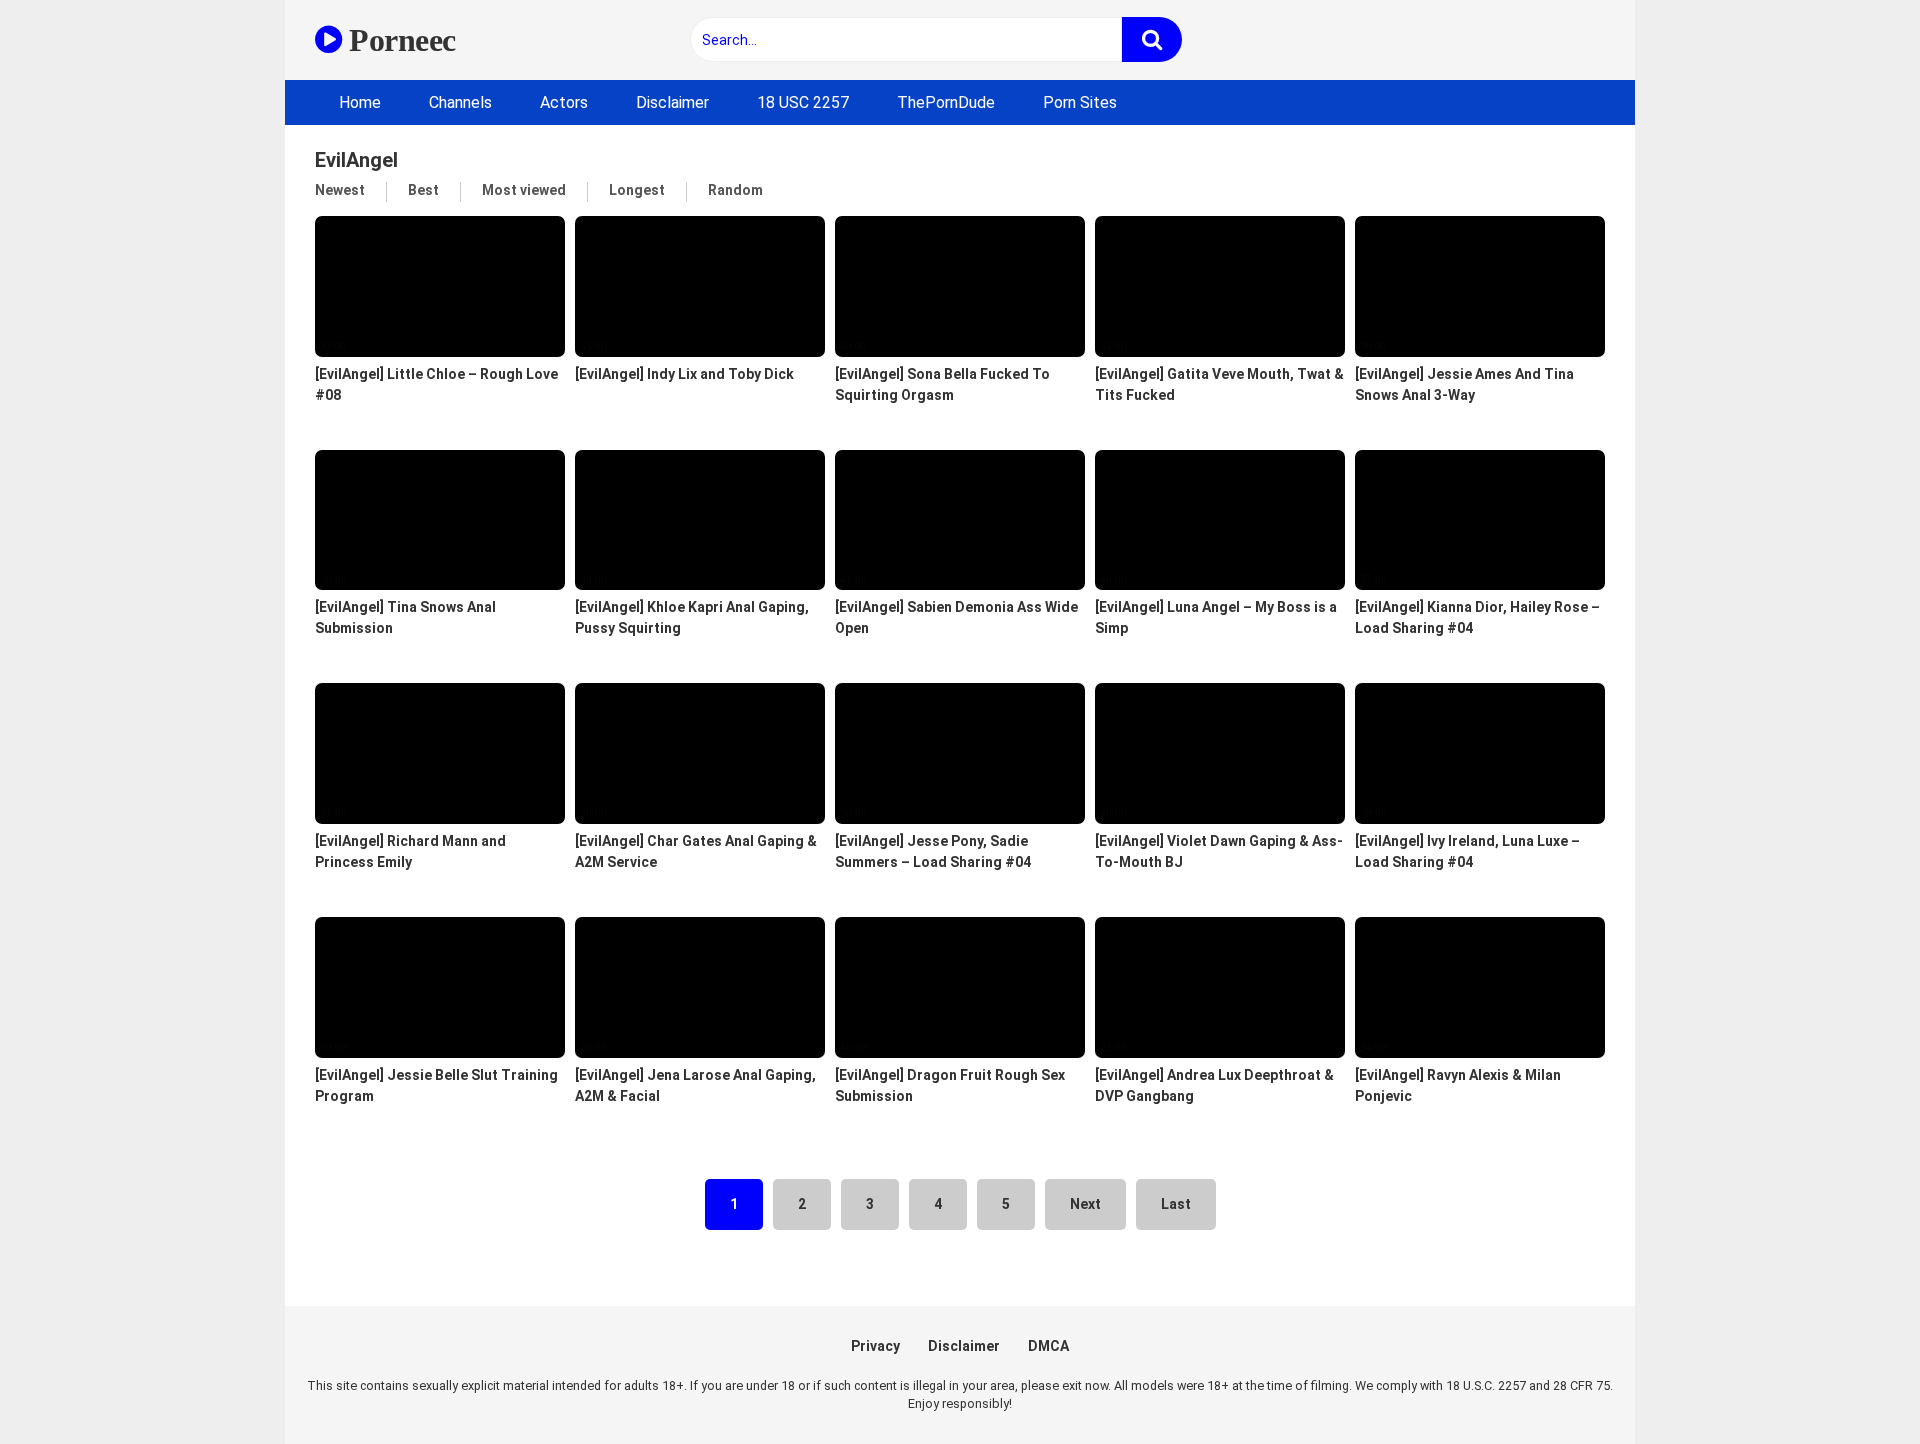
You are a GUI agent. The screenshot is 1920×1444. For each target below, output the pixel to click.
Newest (340, 190)
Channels (460, 102)
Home (360, 102)
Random (735, 190)
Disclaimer (672, 102)
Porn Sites (1080, 102)
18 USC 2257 (803, 102)
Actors (564, 102)
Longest (637, 190)
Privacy (875, 1346)
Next (1085, 1204)
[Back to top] (1853, 1383)
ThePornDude (946, 102)
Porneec (399, 40)
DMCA (1048, 1346)
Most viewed (524, 190)
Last (1176, 1204)
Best (423, 190)
